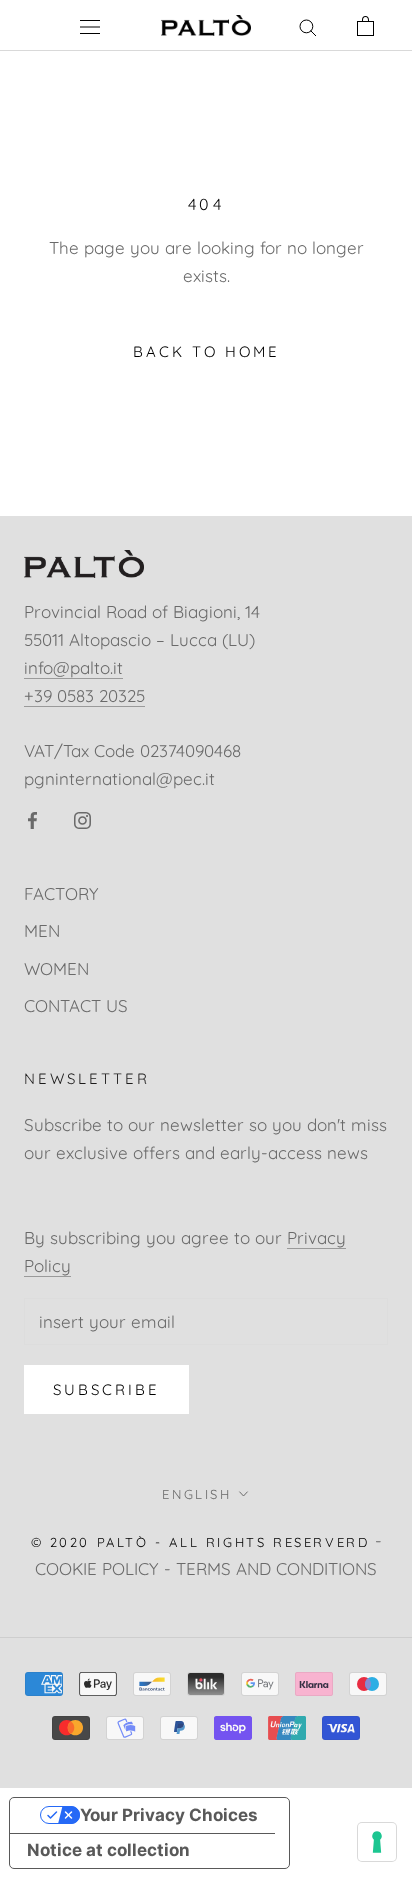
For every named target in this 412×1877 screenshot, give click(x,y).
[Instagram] (82, 819)
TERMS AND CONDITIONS (276, 1568)
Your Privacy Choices (169, 1815)
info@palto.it (73, 667)
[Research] (308, 25)
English (196, 1494)
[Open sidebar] (90, 26)
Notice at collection (108, 1850)
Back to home (206, 351)
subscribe (106, 1389)
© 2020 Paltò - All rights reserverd (200, 1542)
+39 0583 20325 (84, 695)
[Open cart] (365, 25)
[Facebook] (32, 819)
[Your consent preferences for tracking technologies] (377, 1842)
